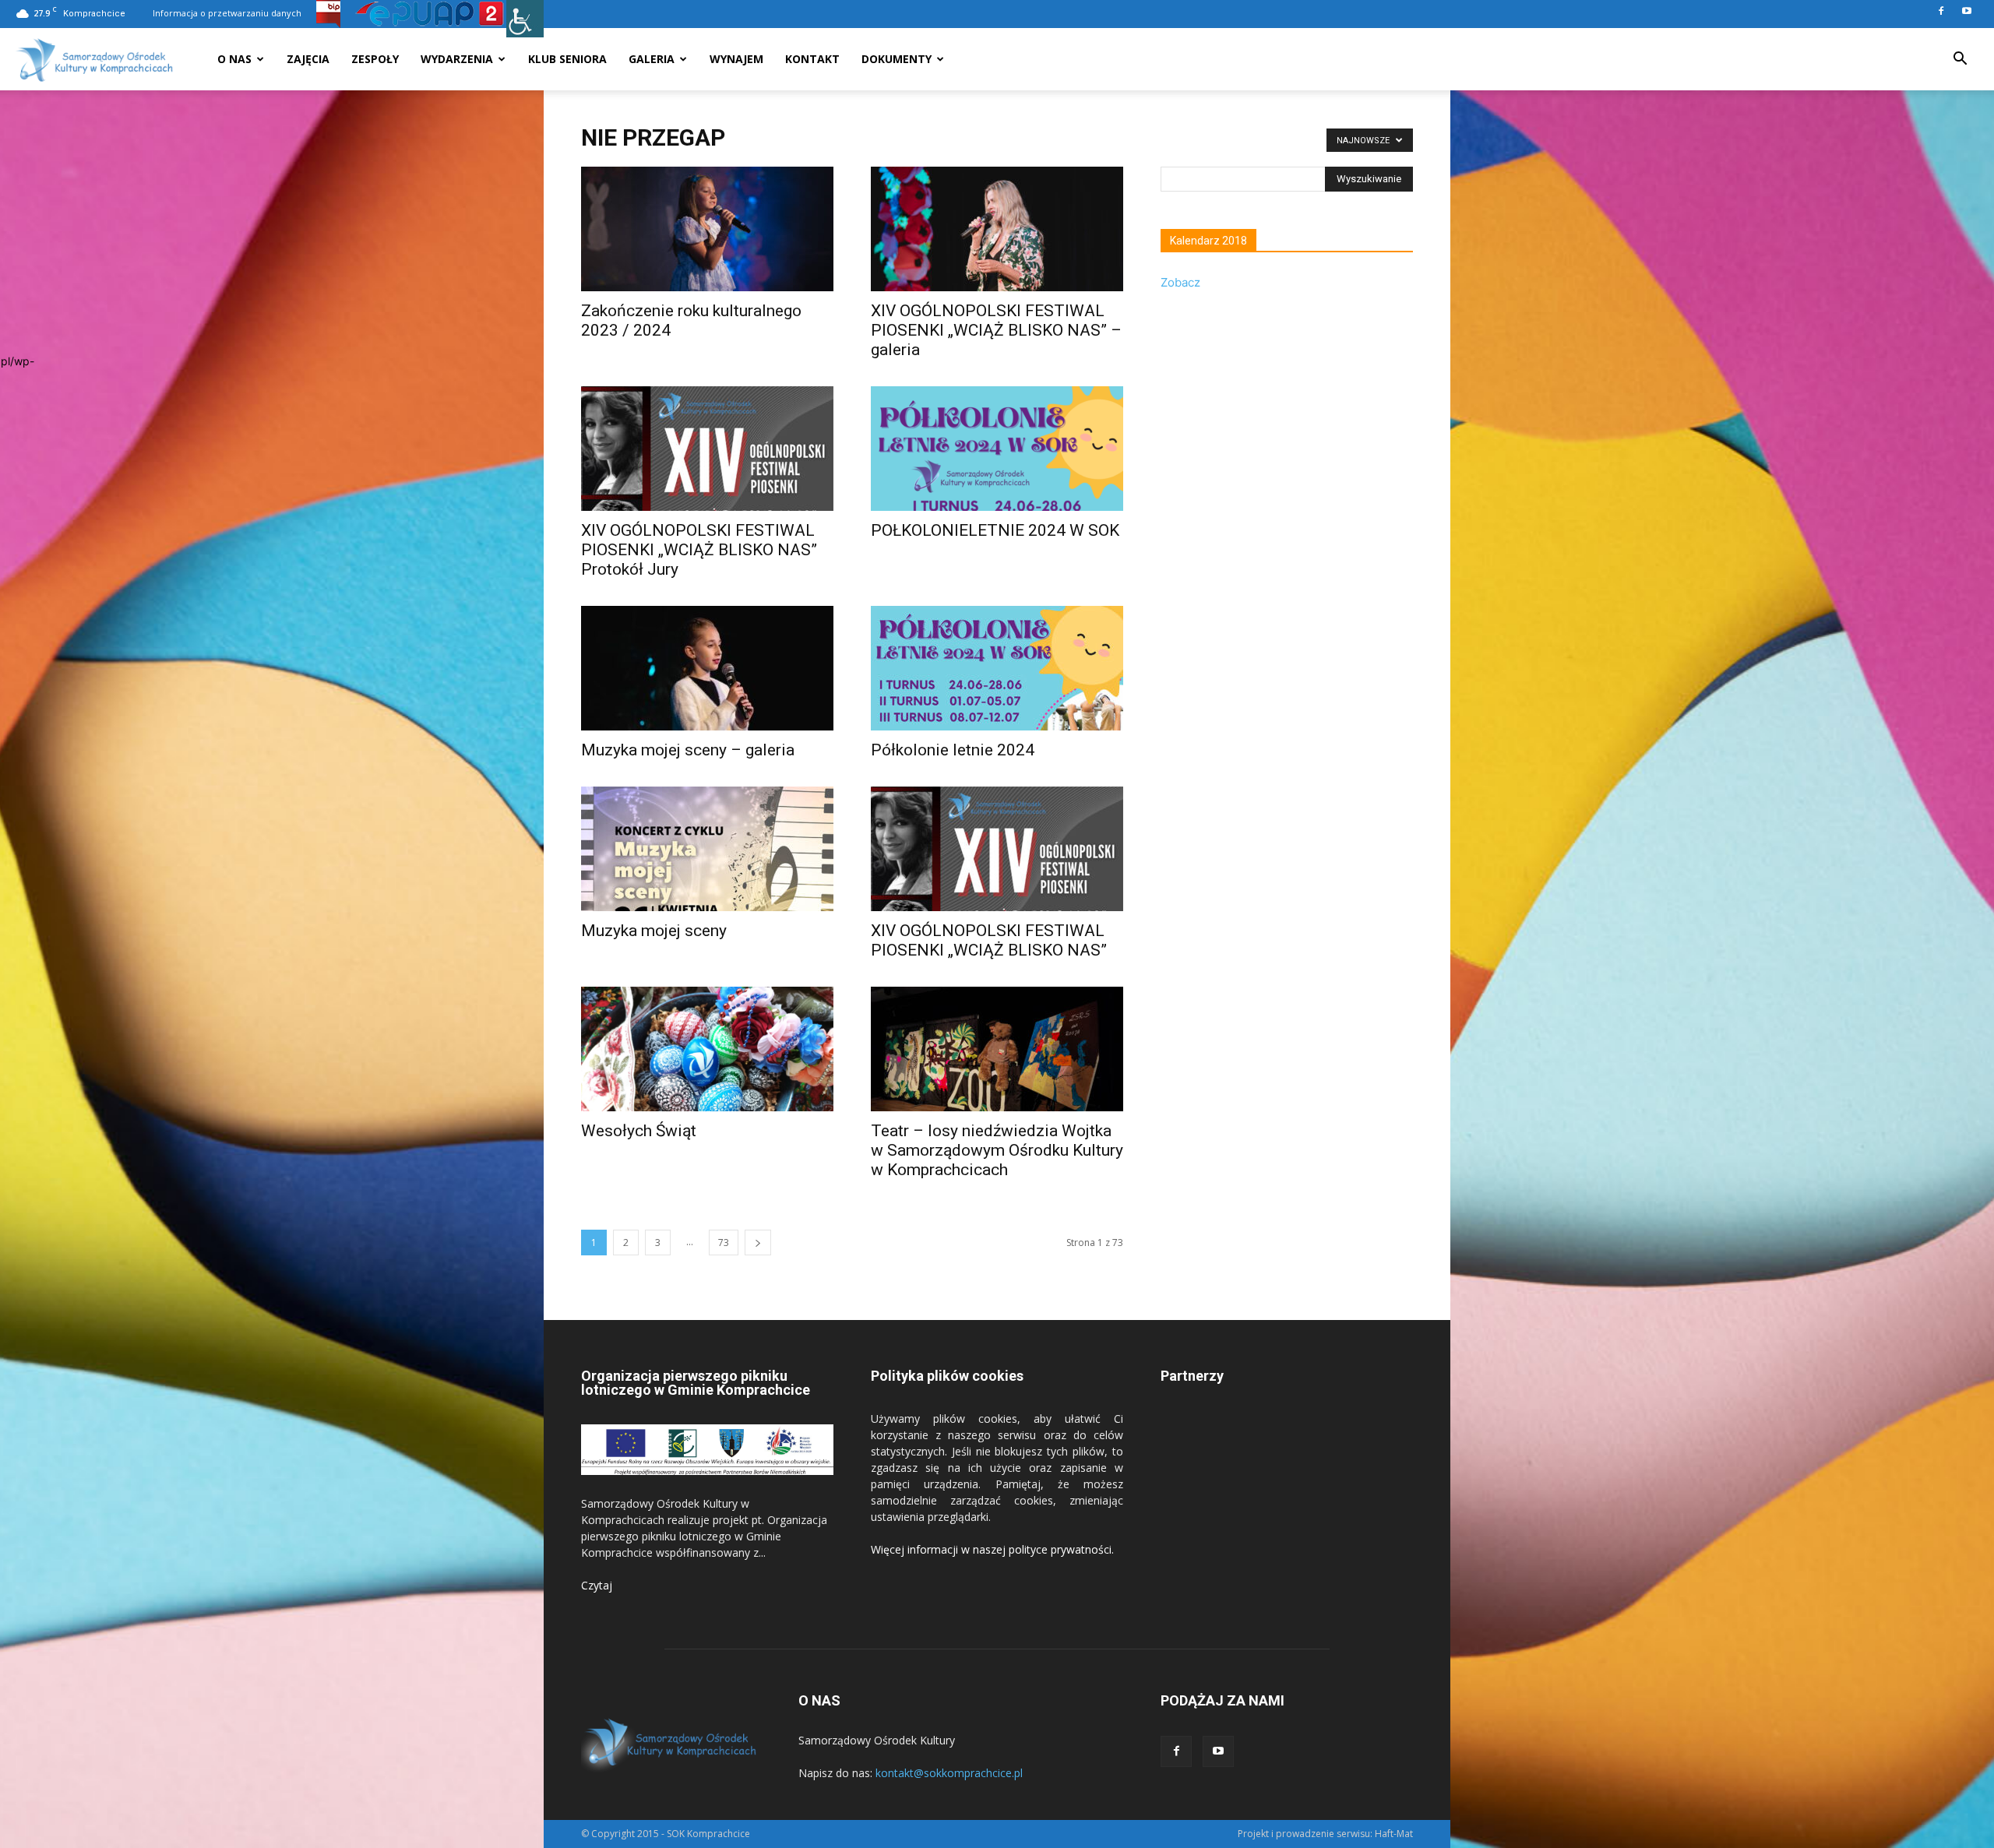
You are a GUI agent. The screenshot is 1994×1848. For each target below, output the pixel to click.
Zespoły (375, 59)
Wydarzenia (457, 59)
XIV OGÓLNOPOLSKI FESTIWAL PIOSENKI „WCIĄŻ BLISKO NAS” (989, 940)
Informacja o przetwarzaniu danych (227, 13)
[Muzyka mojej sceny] (707, 849)
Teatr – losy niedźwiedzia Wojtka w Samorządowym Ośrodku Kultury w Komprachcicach (997, 1150)
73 (724, 1243)
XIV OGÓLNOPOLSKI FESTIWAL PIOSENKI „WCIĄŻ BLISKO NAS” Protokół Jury (699, 550)
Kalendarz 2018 (1208, 241)
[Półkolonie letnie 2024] (997, 668)
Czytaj (597, 1585)
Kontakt (812, 59)
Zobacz (1180, 282)
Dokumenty (897, 59)
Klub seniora (567, 59)
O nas (234, 59)
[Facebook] (1941, 11)
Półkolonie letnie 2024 (953, 750)
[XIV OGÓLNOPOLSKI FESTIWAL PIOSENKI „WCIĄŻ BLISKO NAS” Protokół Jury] (707, 449)
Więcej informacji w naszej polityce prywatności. (992, 1549)
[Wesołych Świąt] (707, 1049)
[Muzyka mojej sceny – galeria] (707, 668)
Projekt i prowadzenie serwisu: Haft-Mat (1325, 1834)
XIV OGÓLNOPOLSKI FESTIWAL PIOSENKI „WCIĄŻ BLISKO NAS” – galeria (996, 330)
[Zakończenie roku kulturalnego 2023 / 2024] (707, 229)
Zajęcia (308, 59)
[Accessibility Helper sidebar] (525, 19)
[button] (1960, 60)
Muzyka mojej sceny (654, 931)
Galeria (652, 59)
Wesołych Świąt (639, 1131)
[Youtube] (1967, 11)
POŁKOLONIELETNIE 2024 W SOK (995, 530)
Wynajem (736, 59)
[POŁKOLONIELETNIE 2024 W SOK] (997, 449)
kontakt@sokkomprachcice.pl (949, 1773)
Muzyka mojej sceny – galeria (688, 750)
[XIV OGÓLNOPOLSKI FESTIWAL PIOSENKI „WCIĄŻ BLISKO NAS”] (997, 849)
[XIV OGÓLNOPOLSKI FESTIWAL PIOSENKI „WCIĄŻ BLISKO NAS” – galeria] (997, 229)
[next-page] (758, 1243)
